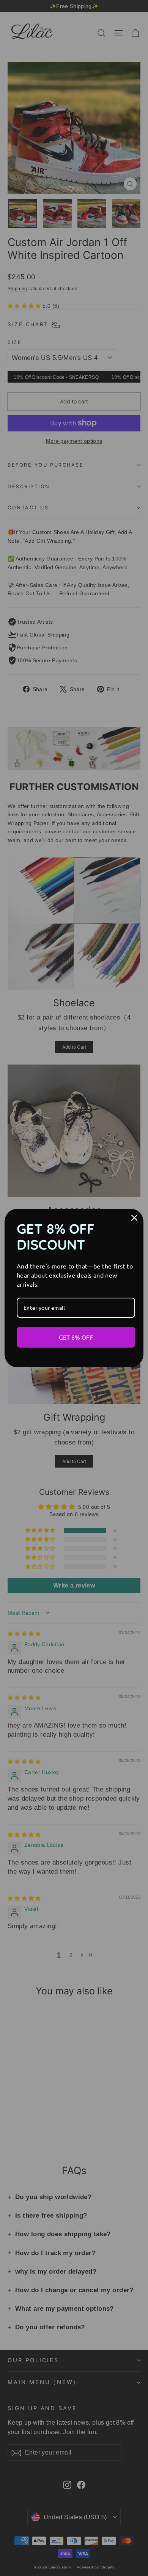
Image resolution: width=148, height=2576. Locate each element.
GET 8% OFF (76, 1337)
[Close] (134, 1218)
